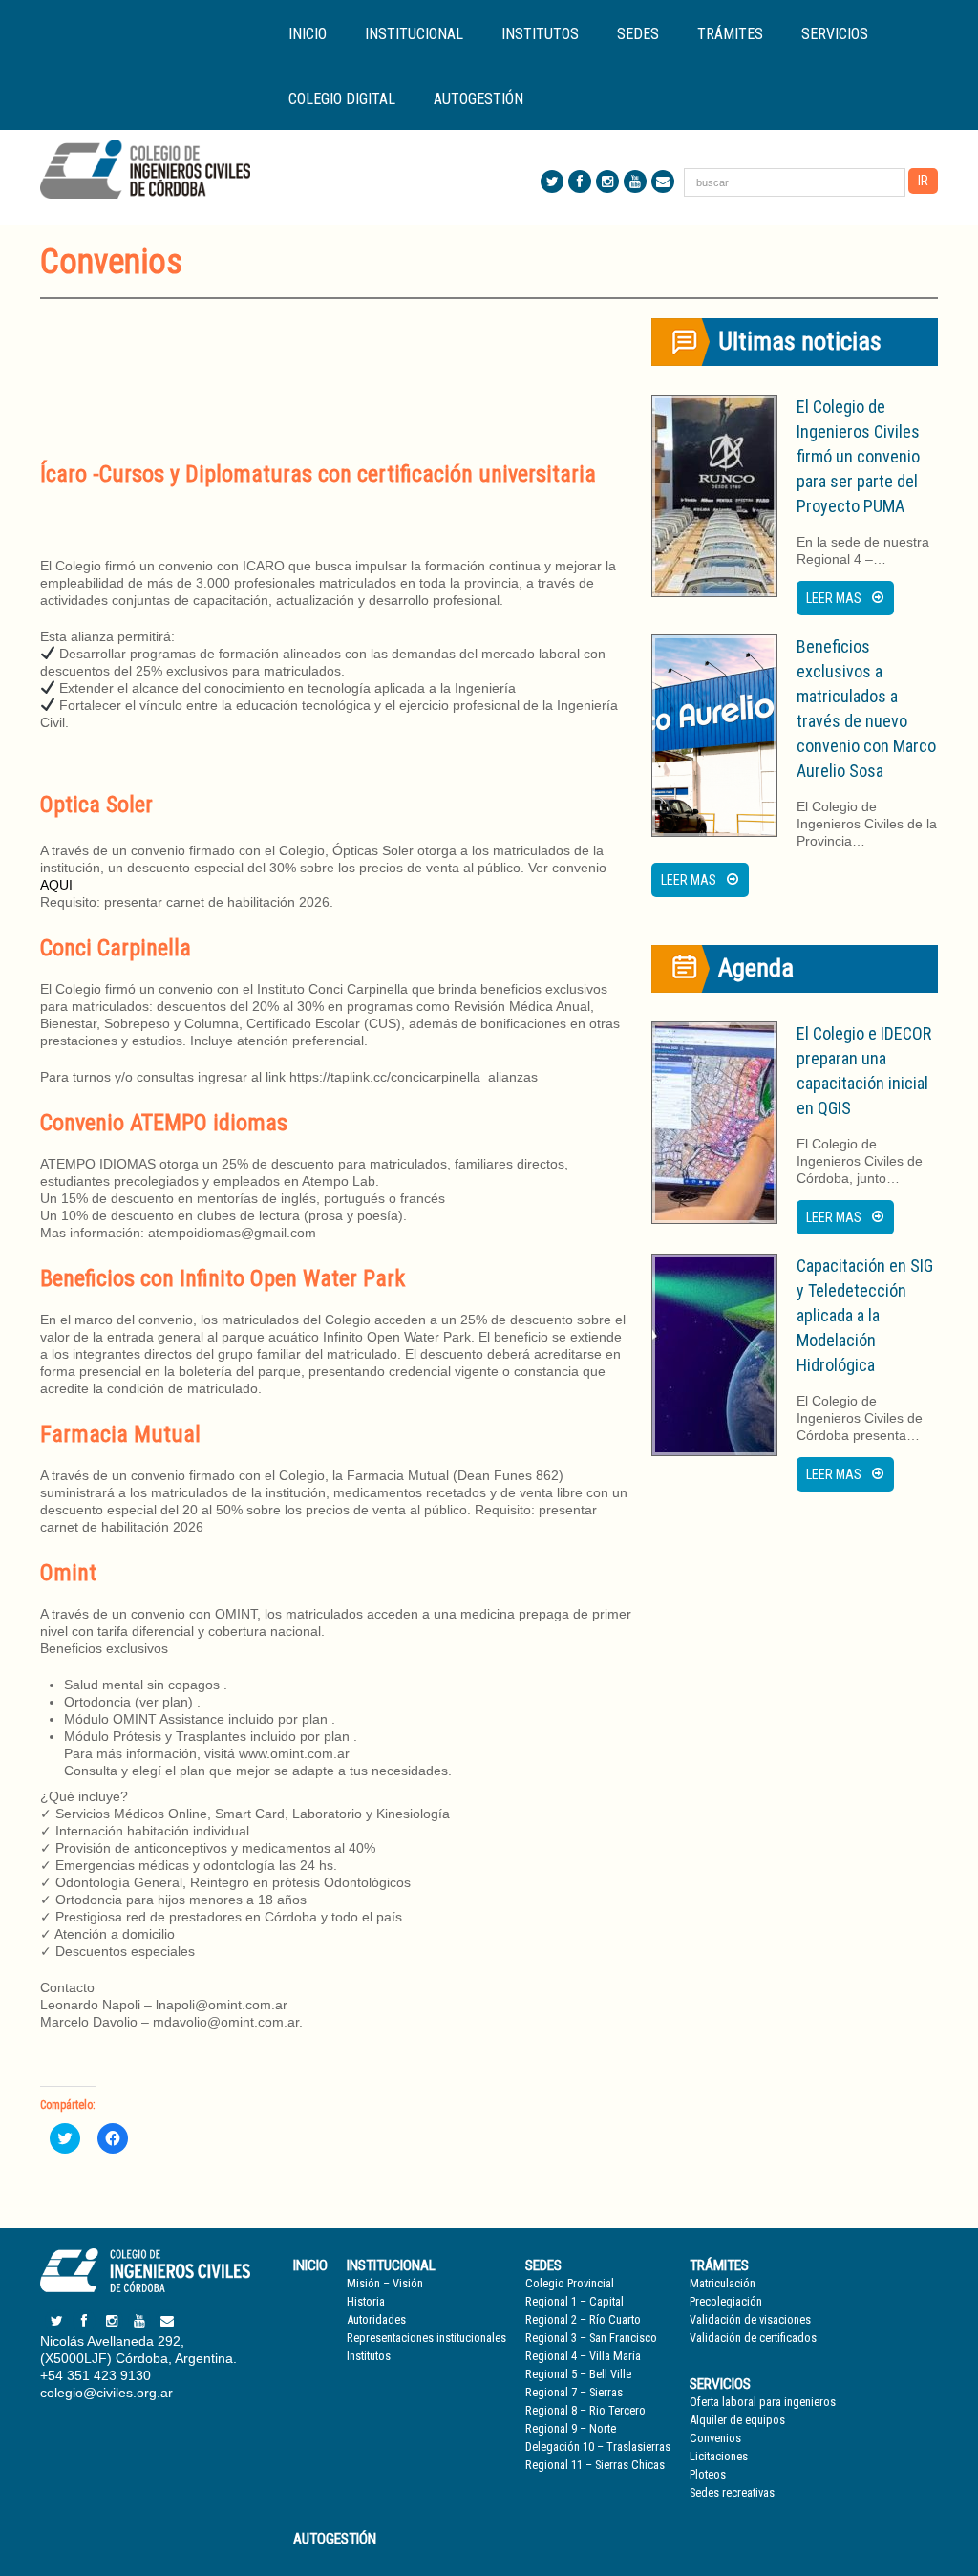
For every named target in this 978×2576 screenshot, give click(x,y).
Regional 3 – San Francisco (591, 2338)
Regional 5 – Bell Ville (578, 2374)
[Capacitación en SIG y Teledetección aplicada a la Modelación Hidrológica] (714, 1355)
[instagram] (607, 182)
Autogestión (478, 99)
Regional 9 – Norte (571, 2428)
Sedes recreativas (732, 2492)
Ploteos (708, 2474)
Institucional (391, 2265)
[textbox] (336, 377)
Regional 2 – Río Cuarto (583, 2319)
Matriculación (723, 2283)
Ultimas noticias (800, 341)
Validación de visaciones (750, 2319)
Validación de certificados (753, 2338)
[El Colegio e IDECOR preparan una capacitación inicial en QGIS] (714, 1123)
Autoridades (376, 2319)
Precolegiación (726, 2301)
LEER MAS (834, 598)
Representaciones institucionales (426, 2338)
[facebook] (580, 182)
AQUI (56, 885)
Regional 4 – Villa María (583, 2356)
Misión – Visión (385, 2283)
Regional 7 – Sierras (574, 2392)
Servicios (720, 2384)
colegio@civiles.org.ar (106, 2393)
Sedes (543, 2265)
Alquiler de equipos (737, 2420)
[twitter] (552, 182)
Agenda (756, 968)
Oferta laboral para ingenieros (763, 2402)
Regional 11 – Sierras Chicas (595, 2465)
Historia (366, 2301)
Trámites (719, 2265)
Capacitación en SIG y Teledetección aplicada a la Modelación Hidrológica (865, 1315)
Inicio (308, 34)
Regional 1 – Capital (574, 2301)
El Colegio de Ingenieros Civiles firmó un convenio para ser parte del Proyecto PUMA (858, 456)
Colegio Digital (342, 99)
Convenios (715, 2438)
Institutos (540, 34)
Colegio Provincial (570, 2283)
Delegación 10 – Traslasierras (598, 2447)
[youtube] (635, 182)
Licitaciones (719, 2456)
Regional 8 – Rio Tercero (585, 2410)
